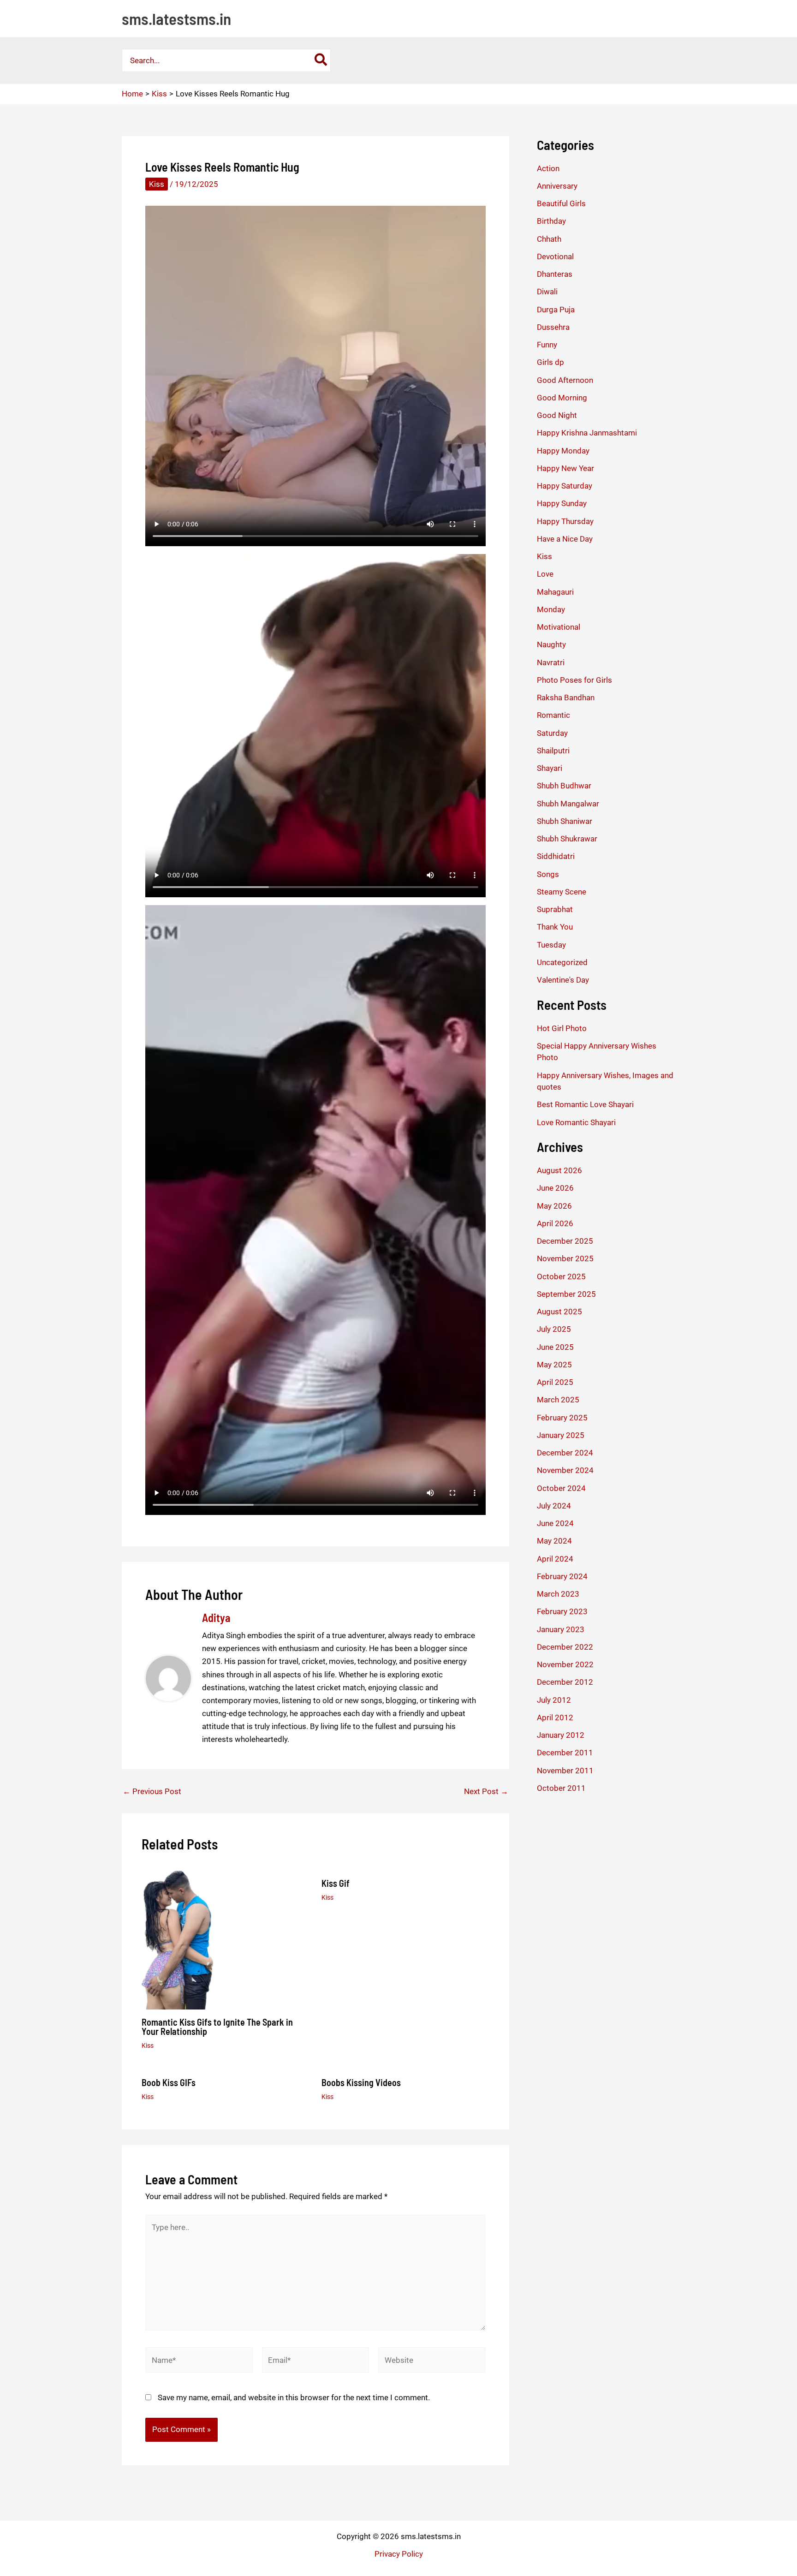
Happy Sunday (562, 503)
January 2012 (561, 1735)
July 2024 (554, 1506)
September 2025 (566, 1294)
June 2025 (555, 1347)
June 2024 (555, 1523)
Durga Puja (556, 310)
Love (545, 574)
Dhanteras (555, 274)
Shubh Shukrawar (567, 839)
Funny (547, 345)
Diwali (547, 292)
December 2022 (565, 1647)
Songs (548, 874)
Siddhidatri (556, 856)
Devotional (555, 256)
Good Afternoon (565, 380)
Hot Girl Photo (562, 1028)
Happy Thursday (565, 521)
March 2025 (558, 1400)
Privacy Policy (399, 2554)
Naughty (551, 644)
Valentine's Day (563, 980)
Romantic (553, 715)
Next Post (486, 1792)
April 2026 (555, 1223)
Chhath (549, 239)
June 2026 (555, 1188)
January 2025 (561, 1435)
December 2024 (565, 1453)
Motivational (559, 627)
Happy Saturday (565, 486)
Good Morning (562, 398)
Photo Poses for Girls (574, 680)
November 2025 (565, 1258)
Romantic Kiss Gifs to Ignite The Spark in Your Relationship (217, 2027)
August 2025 (559, 1312)
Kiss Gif (336, 1883)
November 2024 (565, 1470)
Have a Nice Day (565, 539)
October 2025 (561, 1276)
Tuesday (551, 945)
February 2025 (562, 1418)
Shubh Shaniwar (565, 821)
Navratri (551, 662)
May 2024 (554, 1541)
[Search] (321, 60)
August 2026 (559, 1170)
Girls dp (550, 362)
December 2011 (565, 1753)
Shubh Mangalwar (568, 804)
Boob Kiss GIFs (169, 2082)
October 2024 (561, 1488)
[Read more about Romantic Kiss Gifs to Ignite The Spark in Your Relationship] (177, 1939)
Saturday (552, 733)
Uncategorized (562, 962)
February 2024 (562, 1576)
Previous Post (152, 1792)
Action (548, 168)
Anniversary (557, 186)
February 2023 (562, 1611)
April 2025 (555, 1382)
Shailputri (553, 751)
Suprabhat (555, 909)
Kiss (157, 184)
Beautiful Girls (561, 203)
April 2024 (555, 1559)
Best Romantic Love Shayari (585, 1104)
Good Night (557, 415)
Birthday (551, 221)
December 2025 (565, 1241)
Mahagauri (555, 592)
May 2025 (554, 1365)
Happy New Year (565, 468)
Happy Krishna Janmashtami (587, 433)
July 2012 (554, 1700)
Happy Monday (563, 451)
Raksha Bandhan (566, 698)
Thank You (555, 927)
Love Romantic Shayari (576, 1122)
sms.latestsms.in (176, 18)
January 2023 (561, 1629)
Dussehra (553, 327)
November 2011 (565, 1771)
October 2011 (561, 1788)
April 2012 (555, 1717)
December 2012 (565, 1682)
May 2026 (554, 1206)
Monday (551, 609)
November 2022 (565, 1664)
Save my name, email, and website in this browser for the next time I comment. (294, 2397)
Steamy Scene (562, 892)
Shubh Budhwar (564, 786)
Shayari (550, 768)
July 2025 (554, 1329)
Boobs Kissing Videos (361, 2082)
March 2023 (558, 1594)
